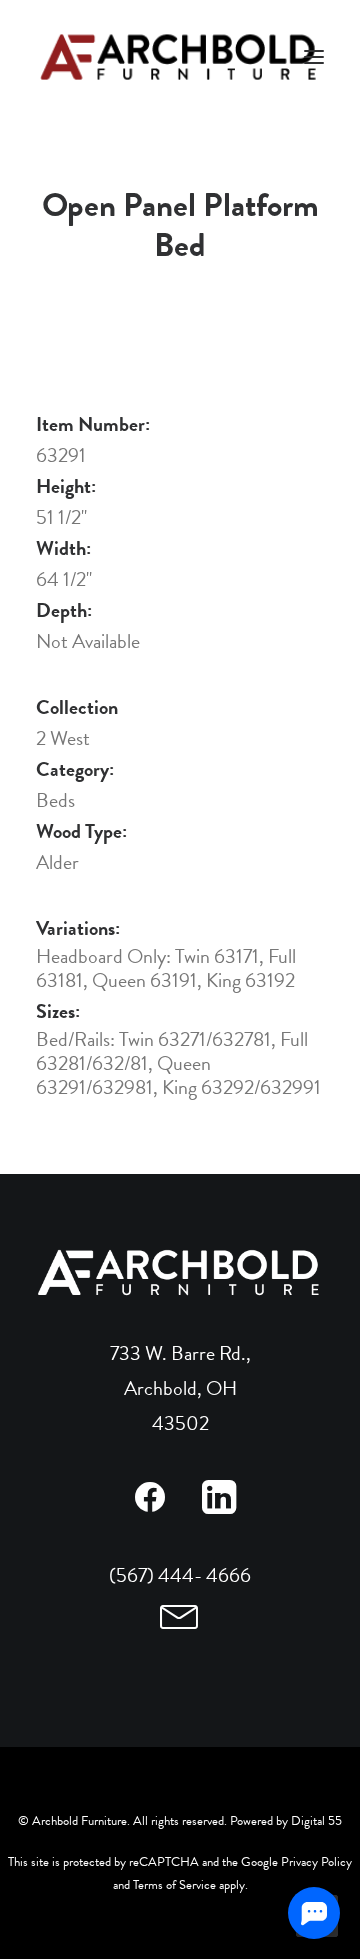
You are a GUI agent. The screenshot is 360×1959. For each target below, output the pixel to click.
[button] (149, 1507)
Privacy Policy (316, 1862)
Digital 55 (316, 1821)
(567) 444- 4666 (180, 1575)
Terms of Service (174, 1885)
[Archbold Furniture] (180, 57)
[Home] (180, 1273)
